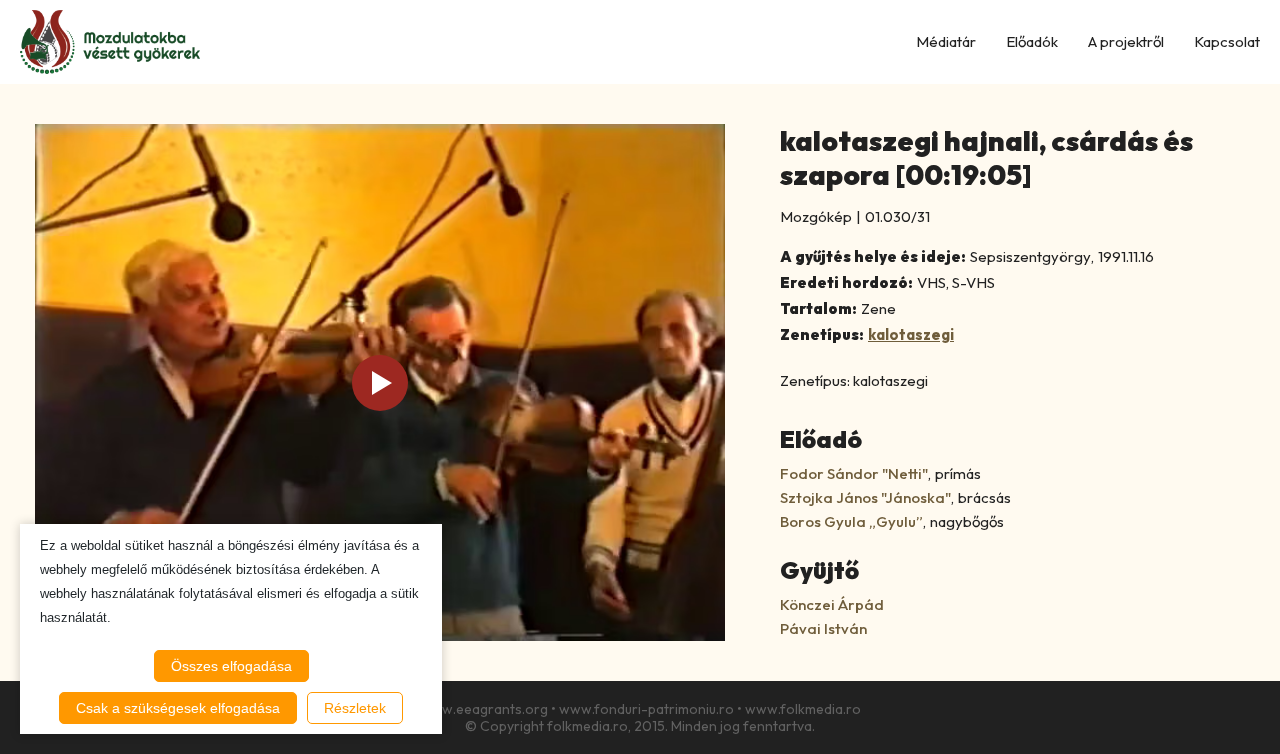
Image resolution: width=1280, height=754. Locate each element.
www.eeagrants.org (484, 709)
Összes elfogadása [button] (231, 666)
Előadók (1032, 41)
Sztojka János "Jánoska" (865, 497)
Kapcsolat (1227, 41)
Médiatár (946, 41)
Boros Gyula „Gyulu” (851, 521)
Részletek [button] (355, 708)
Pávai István (823, 628)
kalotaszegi (911, 334)
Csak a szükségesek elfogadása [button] (178, 708)
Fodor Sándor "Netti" (854, 473)
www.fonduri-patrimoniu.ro (646, 709)
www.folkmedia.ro (803, 709)
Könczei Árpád (832, 604)
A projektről (1126, 41)
